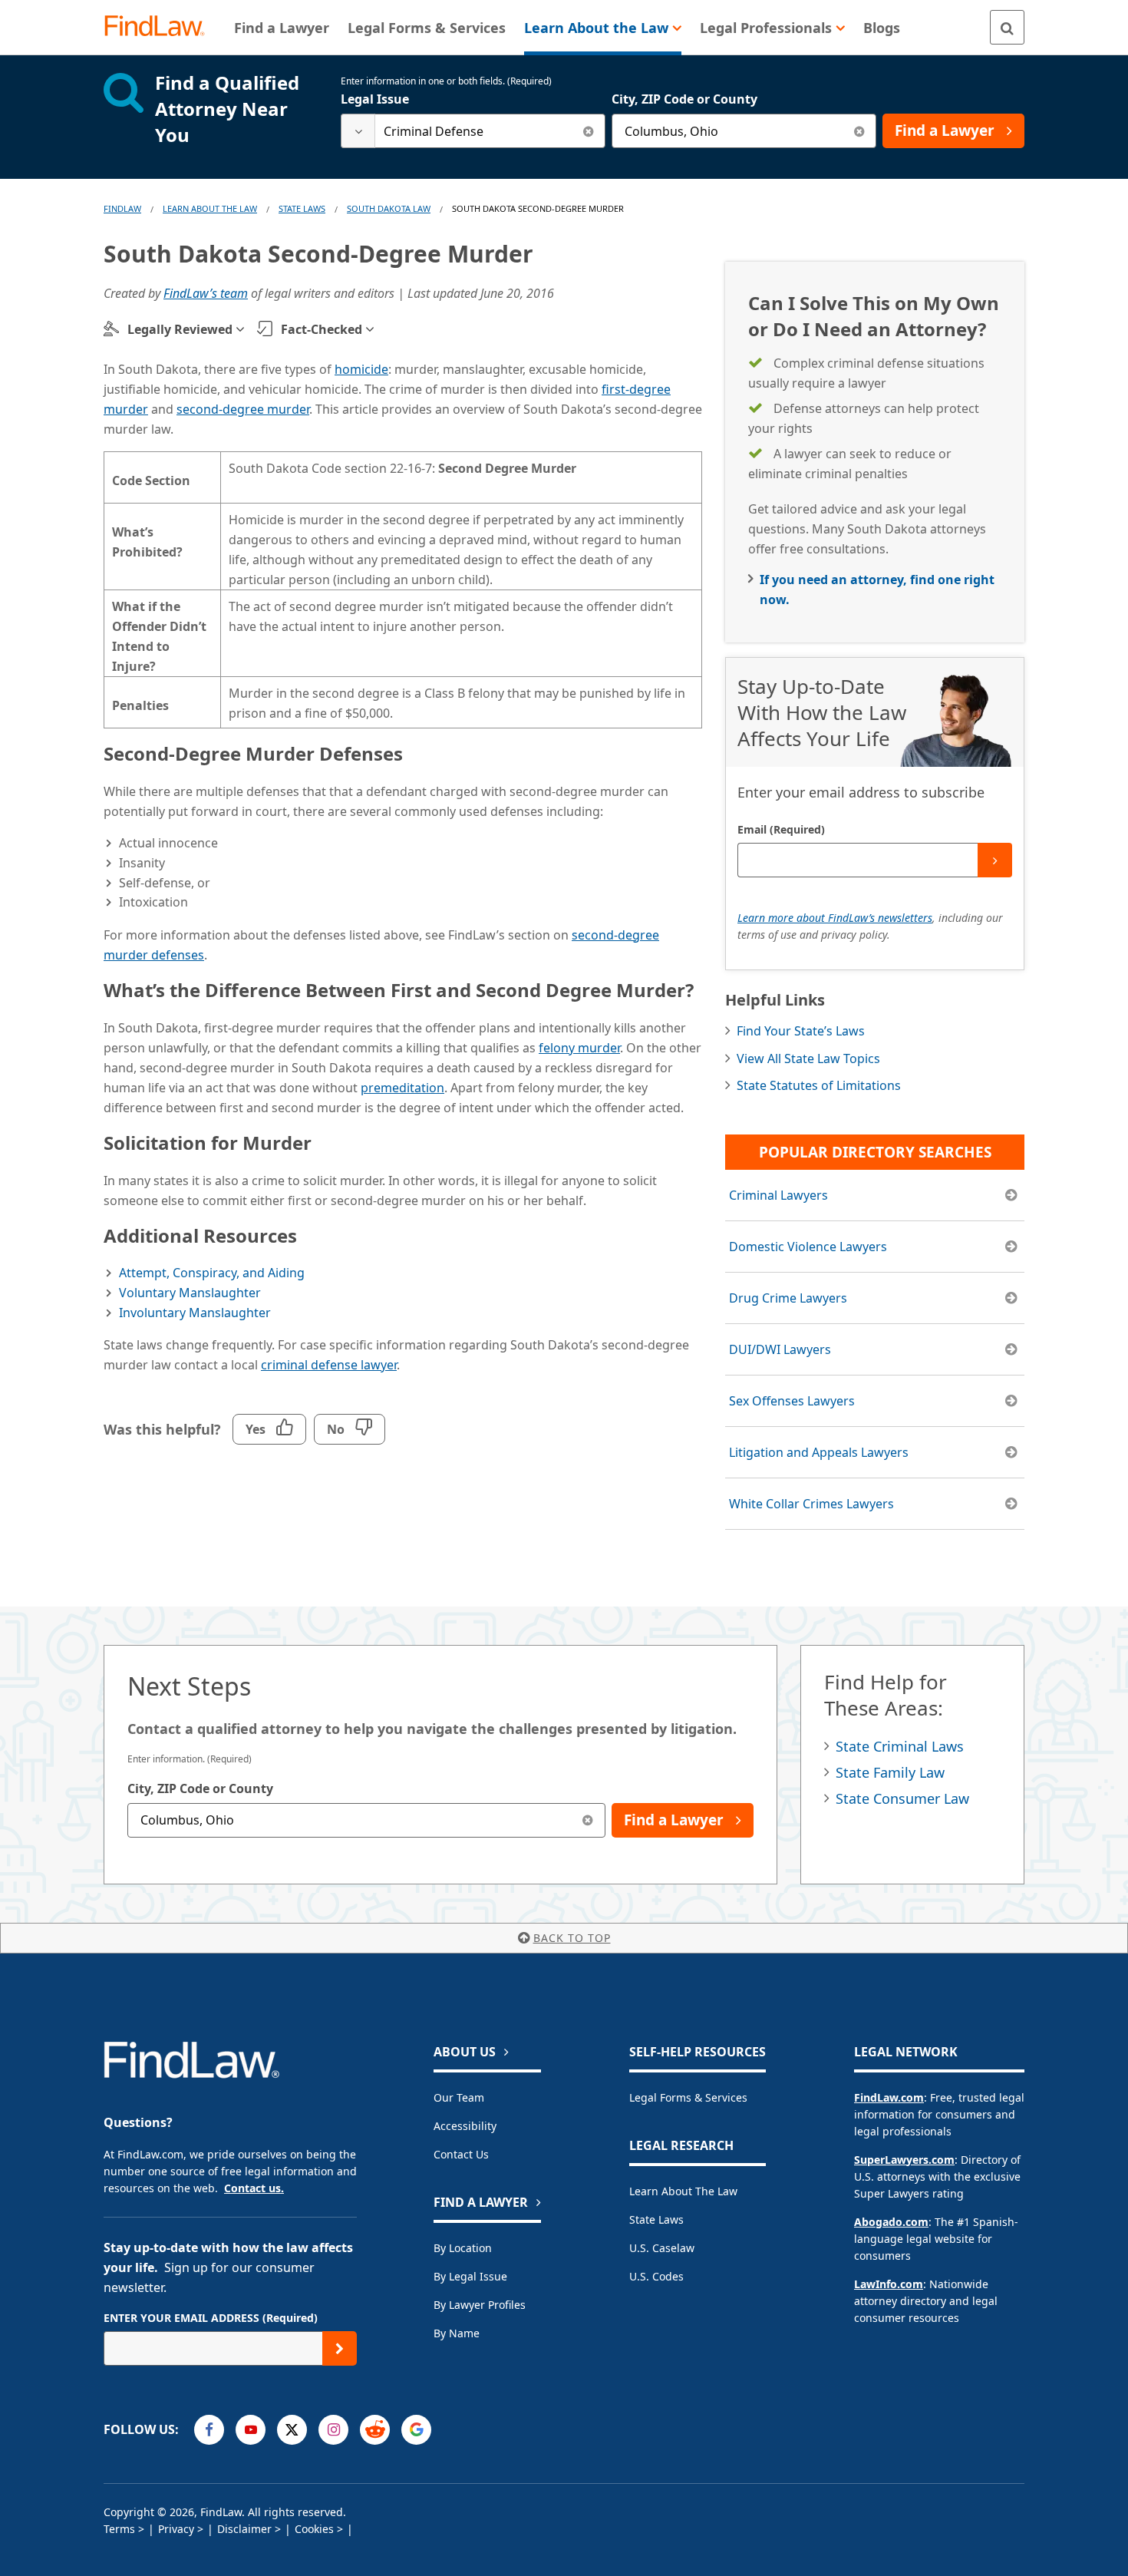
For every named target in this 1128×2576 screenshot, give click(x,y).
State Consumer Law (902, 1798)
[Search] (1007, 27)
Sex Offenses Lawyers (792, 1401)
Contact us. (254, 2188)
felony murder (579, 1048)
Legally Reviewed (180, 329)
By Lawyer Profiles (480, 2305)
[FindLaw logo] (161, 27)
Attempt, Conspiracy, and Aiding (212, 1273)
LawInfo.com (889, 2284)
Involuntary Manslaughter (195, 1313)
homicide (361, 369)
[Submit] (995, 860)
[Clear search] (588, 131)
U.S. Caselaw (662, 2248)
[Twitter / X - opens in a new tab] (292, 2430)
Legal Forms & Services (688, 2097)
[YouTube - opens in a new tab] (251, 2430)
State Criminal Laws (900, 1746)
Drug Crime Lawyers (788, 1298)
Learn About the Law (683, 2191)
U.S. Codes (656, 2276)
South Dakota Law (389, 208)
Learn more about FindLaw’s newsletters (835, 918)
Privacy (176, 2529)
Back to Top (572, 1938)
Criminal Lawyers (778, 1195)
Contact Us (461, 2154)
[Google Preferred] (416, 2430)
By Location (463, 2248)
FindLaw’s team (206, 293)
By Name (457, 2333)
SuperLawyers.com (904, 2160)
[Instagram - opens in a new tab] (333, 2430)
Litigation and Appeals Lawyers (819, 1452)
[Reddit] (375, 2430)
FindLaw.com (889, 2097)
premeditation (402, 1088)
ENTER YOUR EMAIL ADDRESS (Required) (211, 2318)
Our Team (459, 2097)
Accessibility (465, 2126)
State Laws (302, 208)
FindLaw (122, 208)
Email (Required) (781, 829)
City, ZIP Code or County (684, 99)
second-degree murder (243, 409)
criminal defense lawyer (329, 1365)
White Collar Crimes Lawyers (811, 1504)
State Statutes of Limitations (819, 1085)
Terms (119, 2529)
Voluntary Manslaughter (190, 1293)
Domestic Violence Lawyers (808, 1247)
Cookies (314, 2529)
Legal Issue (375, 99)
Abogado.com (891, 2222)
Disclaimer (244, 2529)
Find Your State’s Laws (801, 1031)
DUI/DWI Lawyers (780, 1349)
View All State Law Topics (808, 1058)
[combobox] (473, 131)
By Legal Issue (470, 2276)
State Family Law (890, 1772)
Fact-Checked (322, 329)
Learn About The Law (210, 208)
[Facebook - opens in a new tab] (209, 2430)
